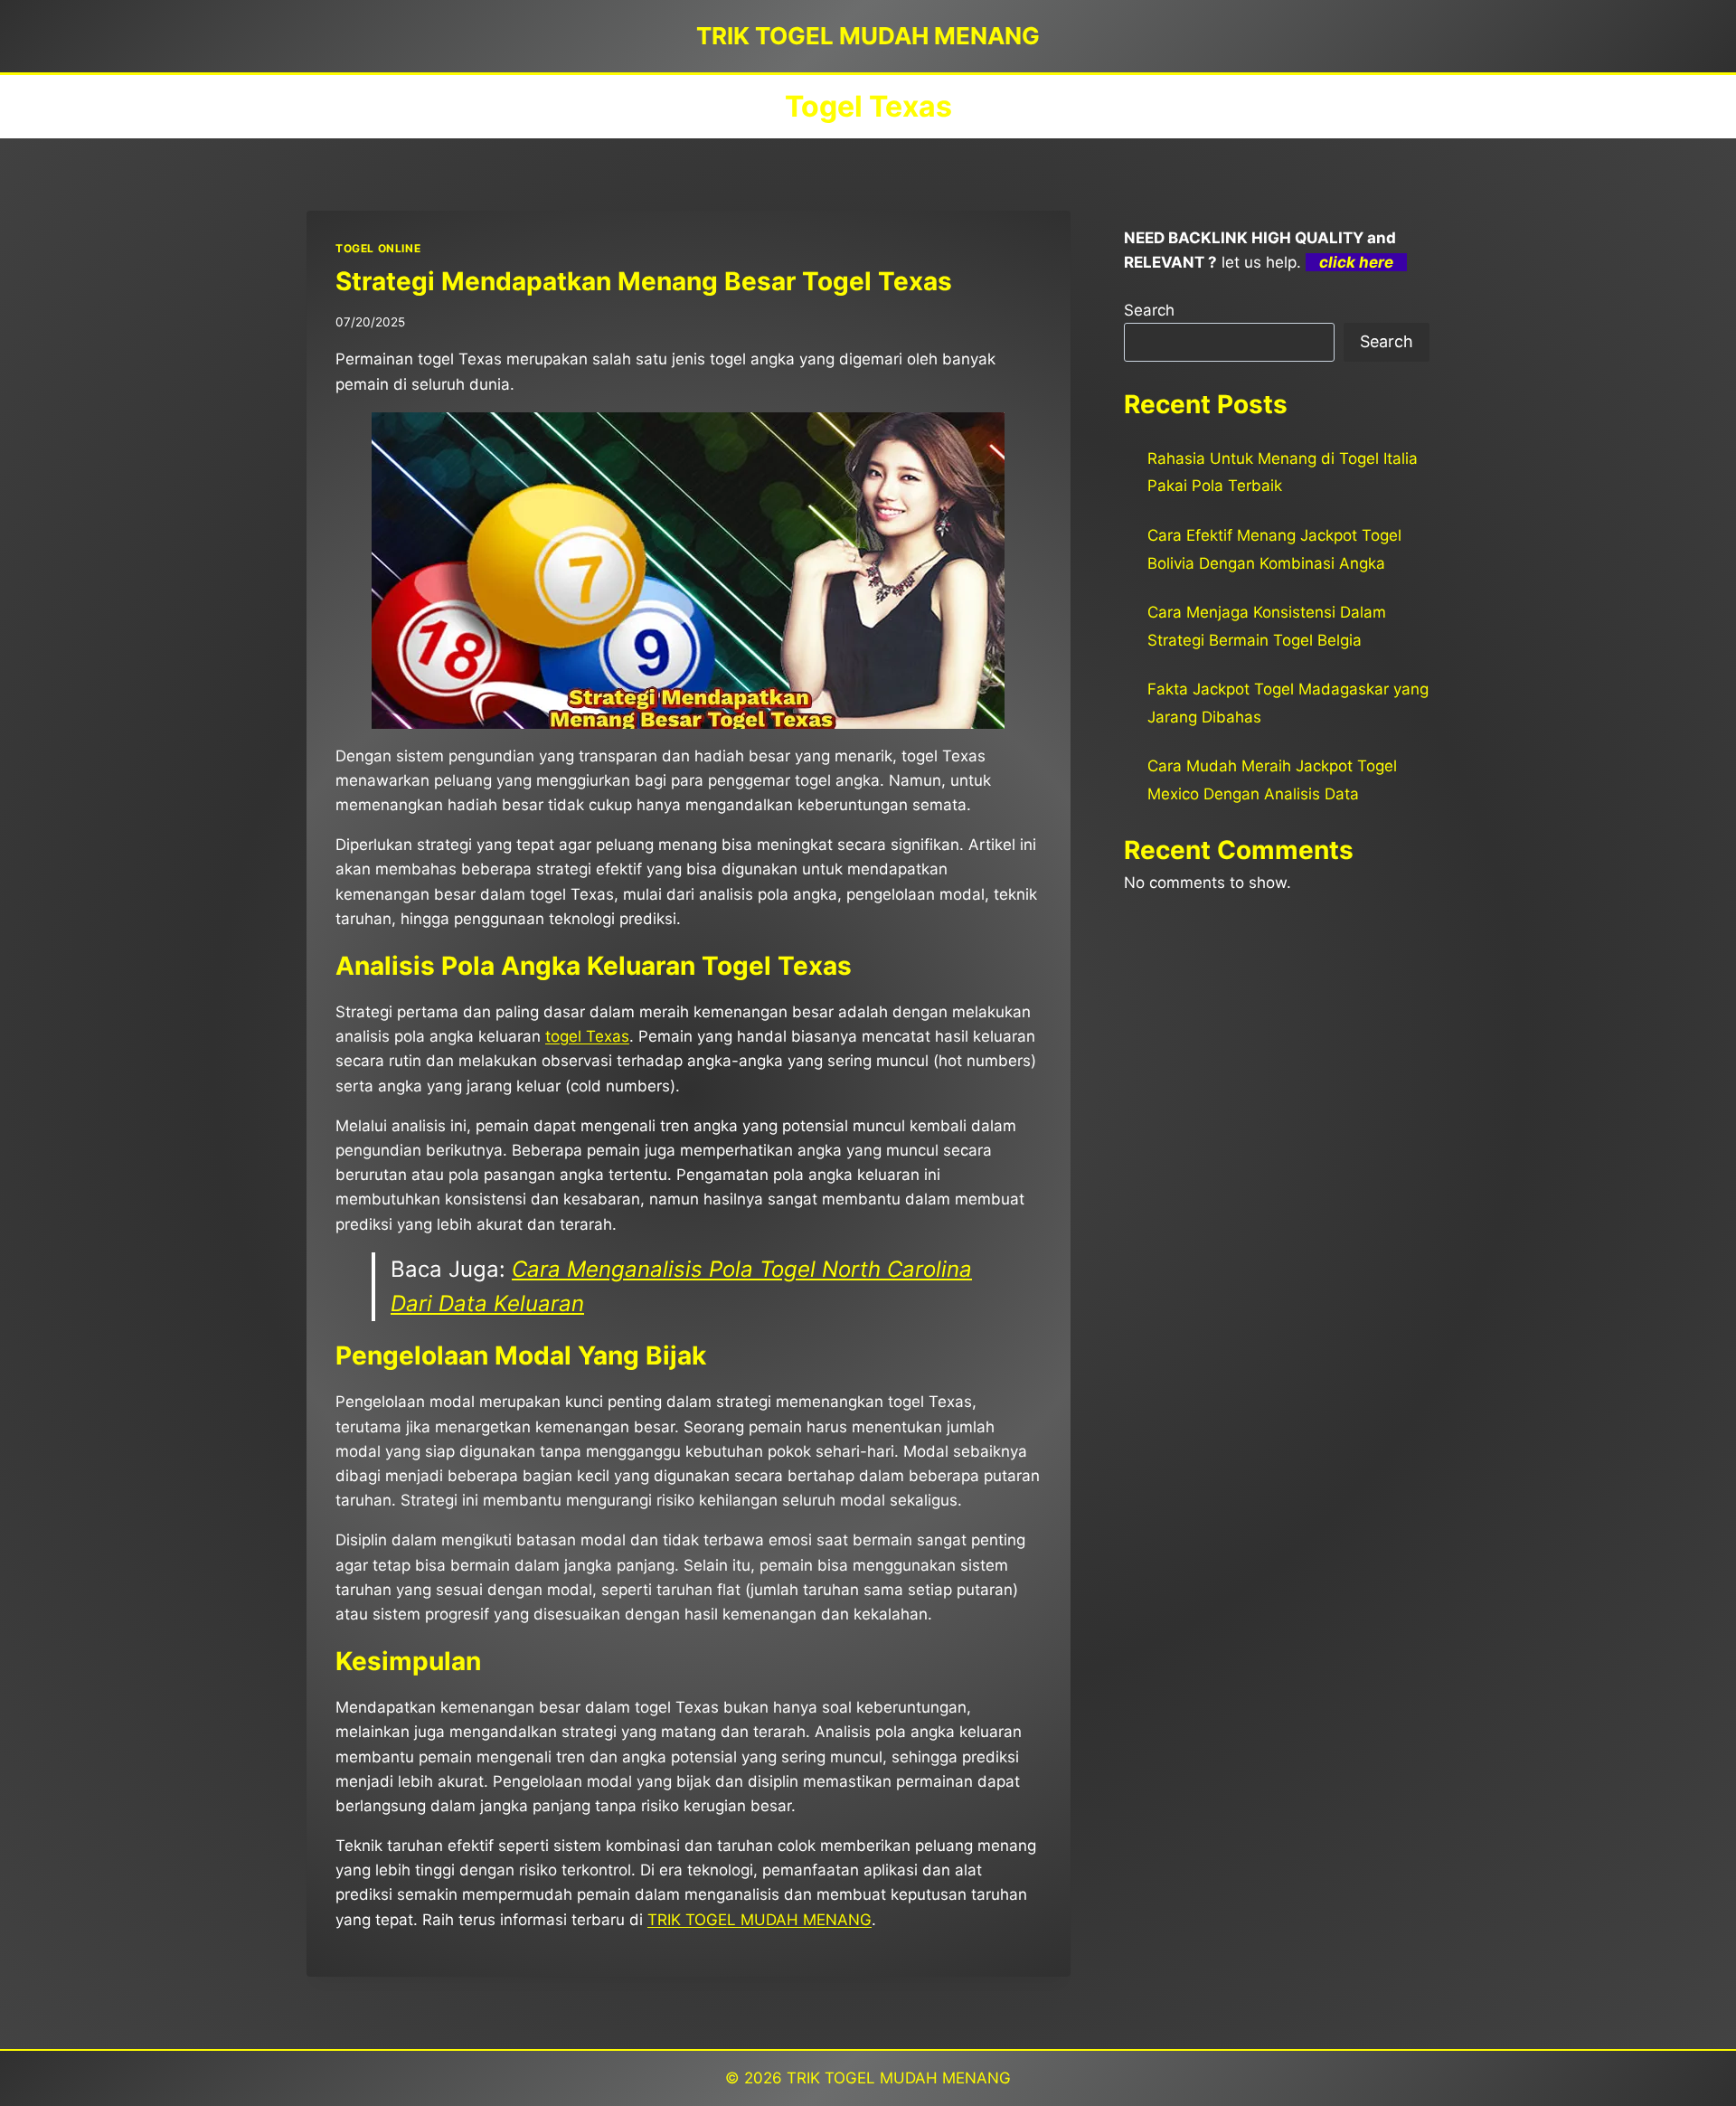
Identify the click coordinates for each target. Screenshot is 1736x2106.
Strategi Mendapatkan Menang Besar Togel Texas (644, 281)
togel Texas (587, 1036)
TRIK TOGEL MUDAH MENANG (759, 1920)
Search (1149, 310)
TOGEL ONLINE (378, 248)
